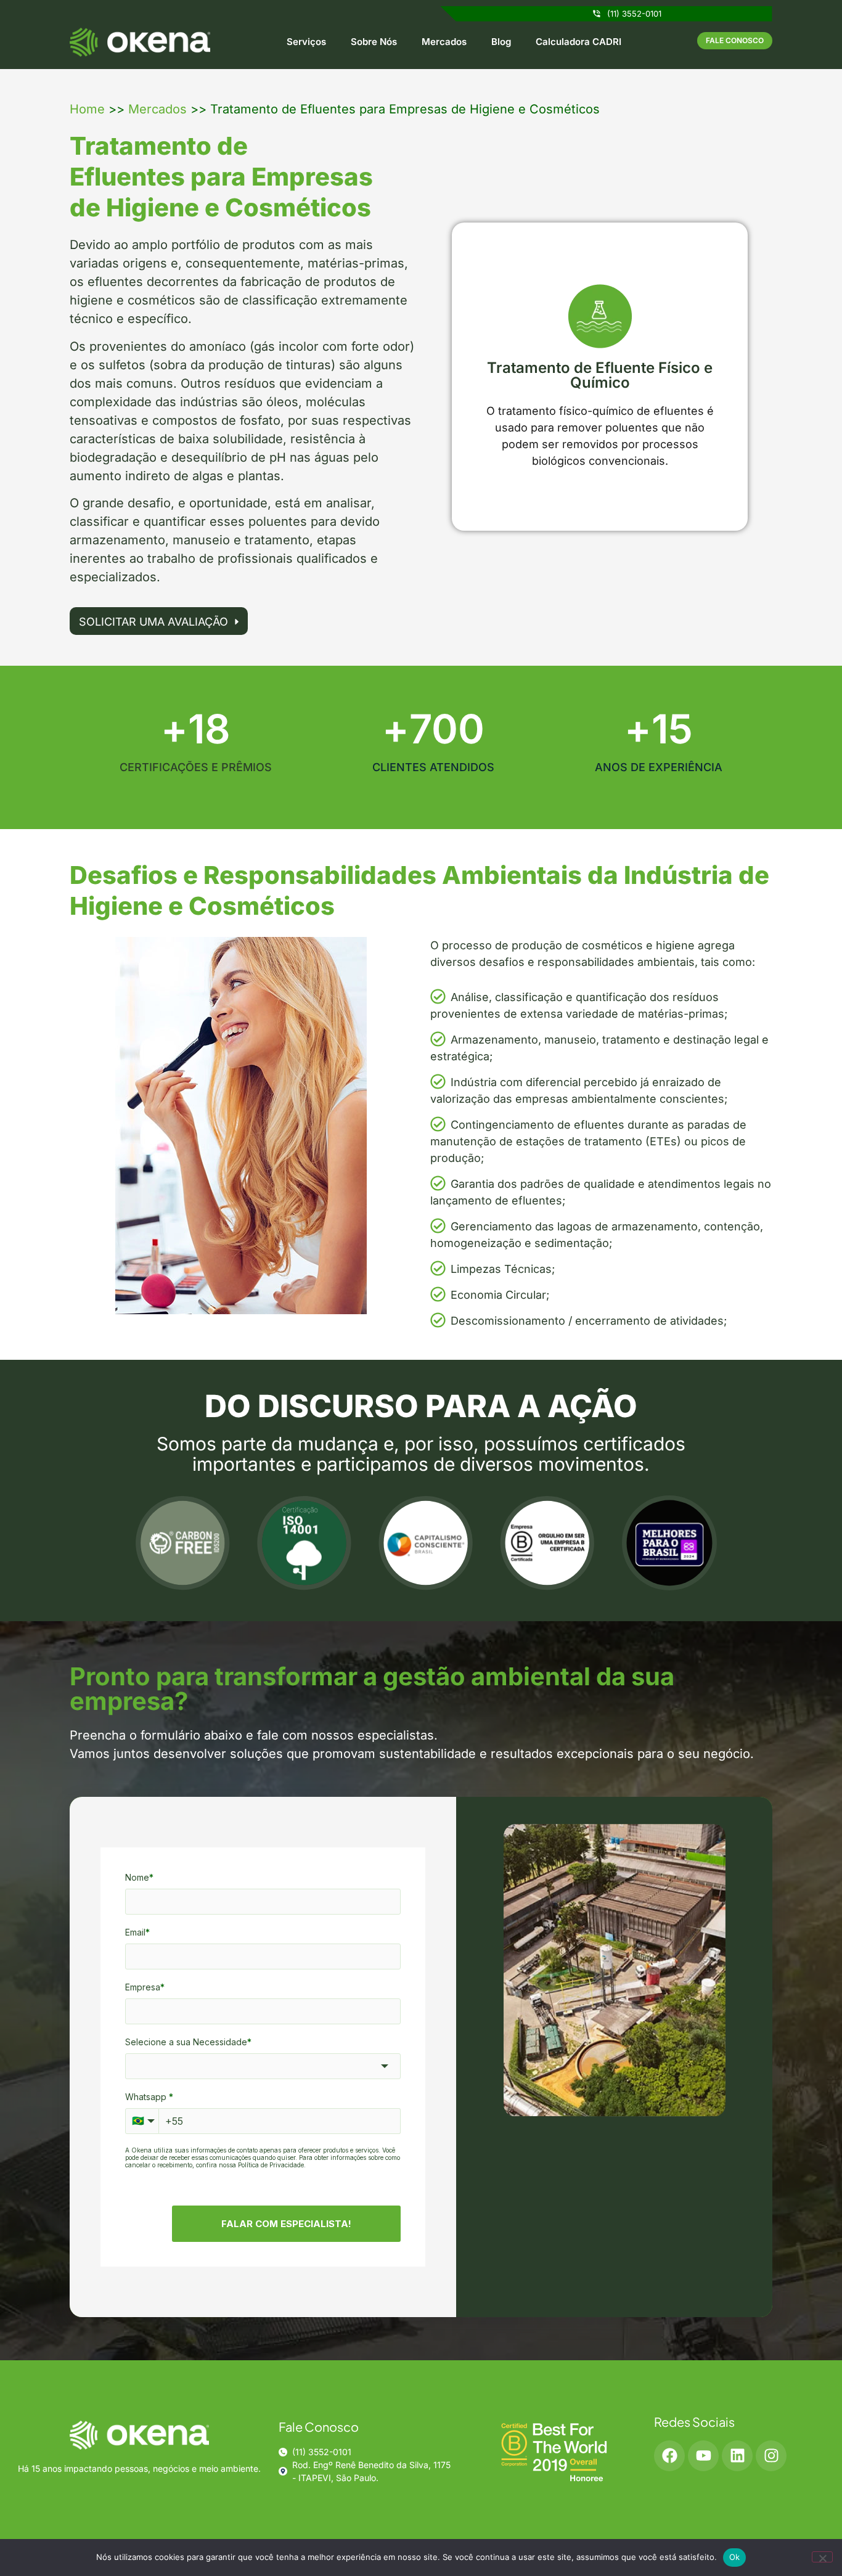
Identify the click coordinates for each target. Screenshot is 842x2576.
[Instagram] (771, 2456)
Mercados (444, 42)
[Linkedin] (737, 2456)
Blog (501, 42)
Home (87, 109)
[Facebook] (669, 2456)
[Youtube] (703, 2456)
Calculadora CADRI (578, 42)
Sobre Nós (374, 42)
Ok (735, 2557)
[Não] (822, 2557)
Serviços (306, 42)
